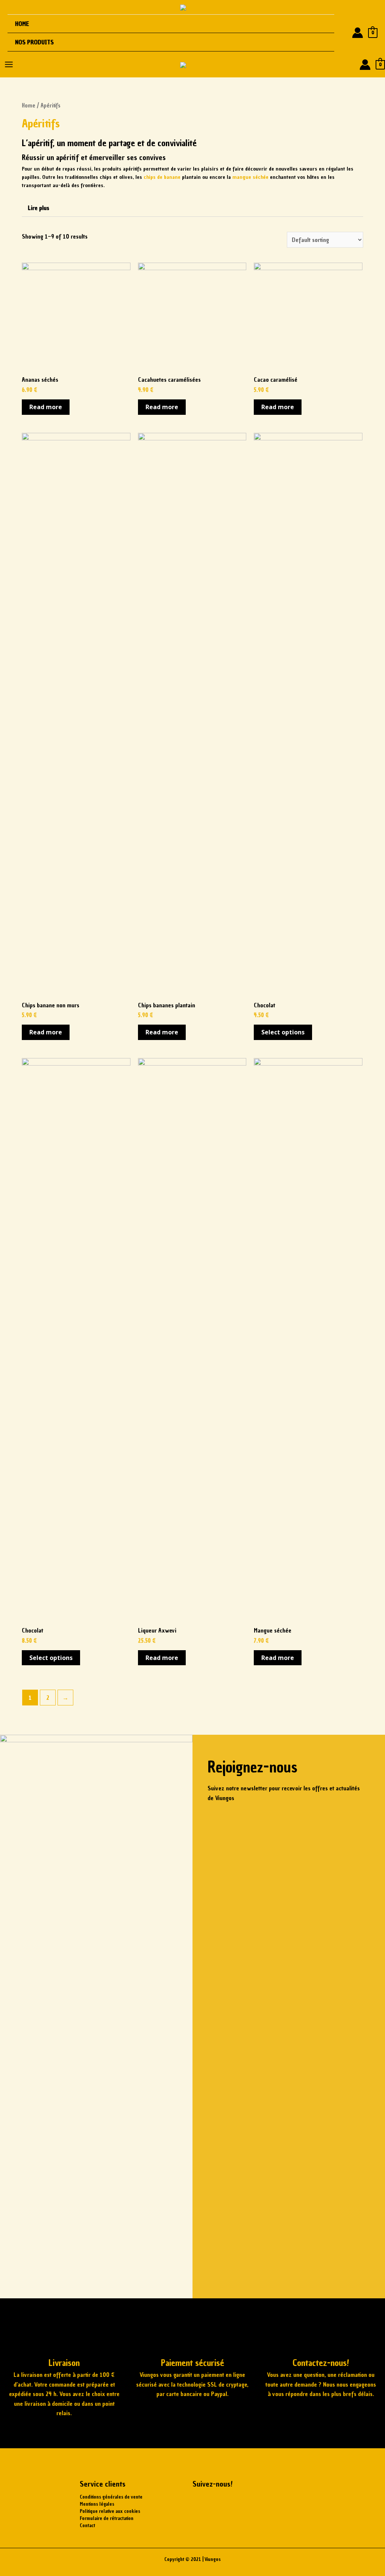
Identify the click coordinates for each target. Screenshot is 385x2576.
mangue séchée (250, 177)
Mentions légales (97, 2504)
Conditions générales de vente (111, 2497)
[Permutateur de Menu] (319, 42)
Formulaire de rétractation (107, 2518)
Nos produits (34, 42)
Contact (87, 2525)
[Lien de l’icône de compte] (358, 33)
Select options (283, 1032)
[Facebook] (202, 2503)
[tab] (192, 208)
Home (22, 24)
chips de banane (162, 177)
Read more (46, 407)
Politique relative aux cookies (110, 2511)
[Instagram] (223, 2503)
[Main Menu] (9, 64)
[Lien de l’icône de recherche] (343, 33)
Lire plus (39, 208)
